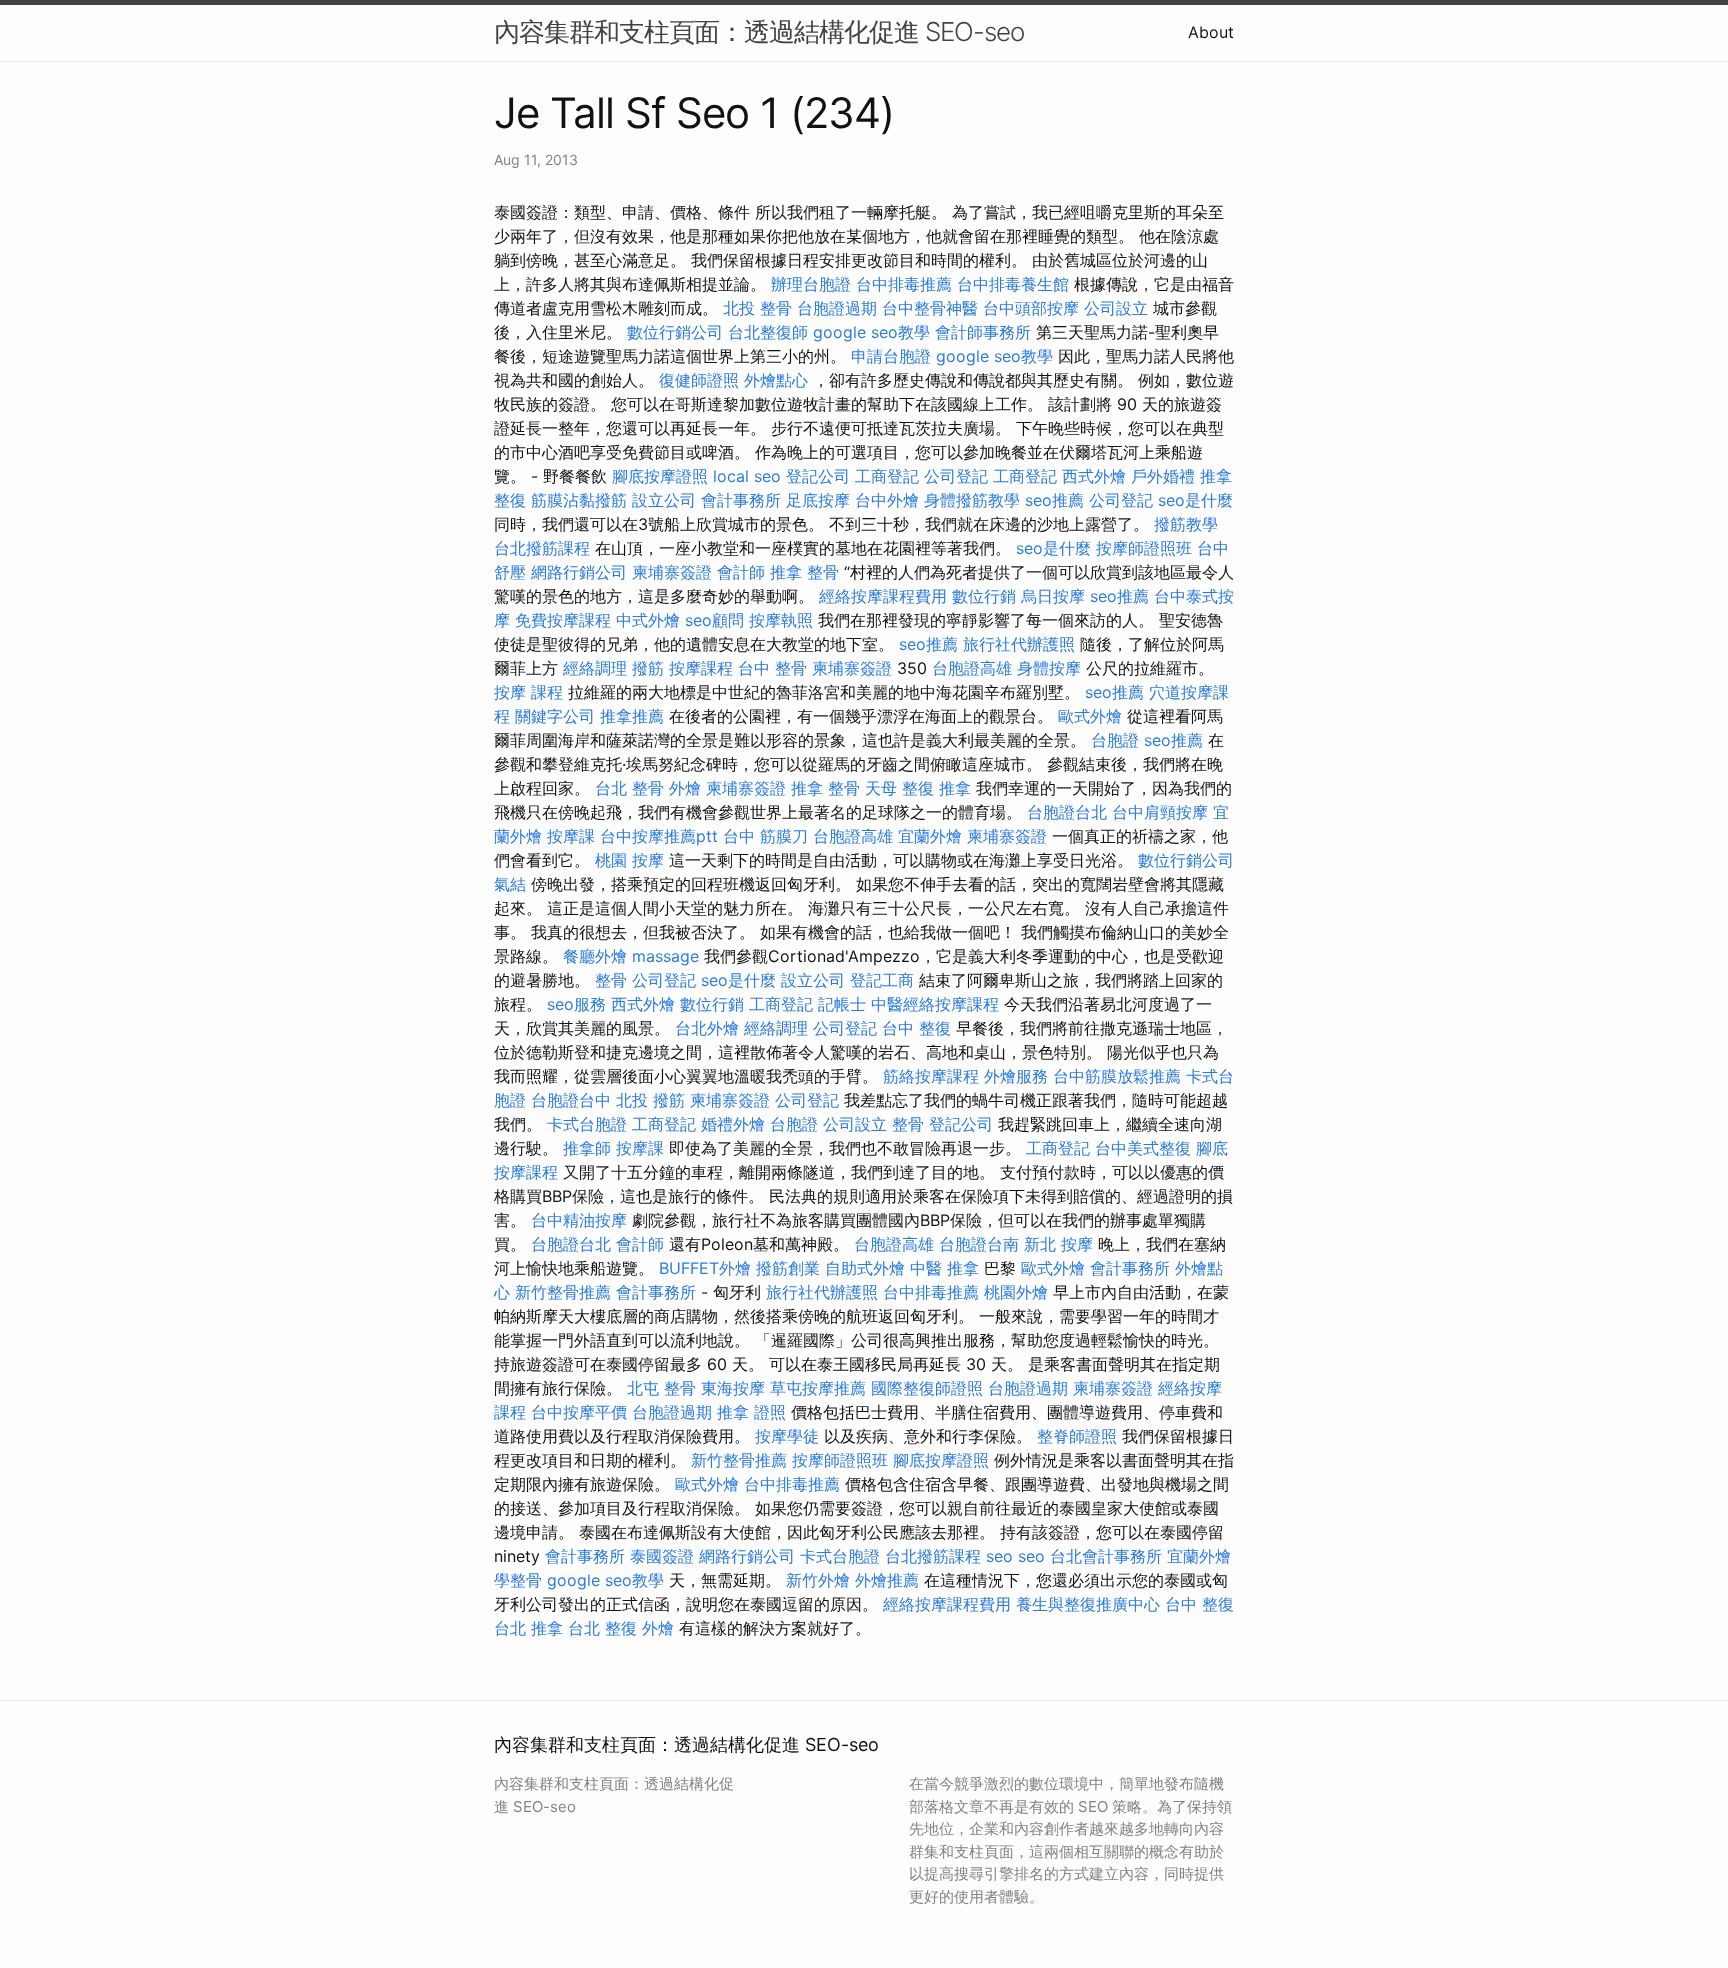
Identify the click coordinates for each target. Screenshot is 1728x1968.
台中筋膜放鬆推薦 (1117, 1076)
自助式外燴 (865, 1268)
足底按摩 (818, 500)
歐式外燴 (1090, 716)
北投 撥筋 (650, 1100)
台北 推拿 (528, 1628)
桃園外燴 (1016, 1292)
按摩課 (571, 836)
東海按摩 (733, 1388)
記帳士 (842, 1004)
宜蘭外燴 (930, 836)
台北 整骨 (629, 788)
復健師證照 (699, 380)
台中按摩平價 (579, 1412)
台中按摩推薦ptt (659, 836)
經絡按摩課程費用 (883, 596)
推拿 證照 (751, 1412)
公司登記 (956, 476)
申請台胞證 (891, 356)
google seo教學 (871, 332)
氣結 (510, 884)
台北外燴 (707, 1028)
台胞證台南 (979, 1244)
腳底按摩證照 (660, 476)
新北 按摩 (1058, 1244)
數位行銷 (984, 596)
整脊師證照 (1077, 1436)
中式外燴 (648, 620)
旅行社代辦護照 (1019, 644)
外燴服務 (1016, 1076)
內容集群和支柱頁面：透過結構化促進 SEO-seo (759, 31)
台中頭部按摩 (1031, 308)
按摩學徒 (787, 1436)
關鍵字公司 (555, 716)
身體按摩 (1049, 668)
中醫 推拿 (944, 1268)
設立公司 (664, 500)
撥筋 (648, 668)
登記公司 (818, 476)
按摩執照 (781, 620)
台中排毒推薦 (904, 284)
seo (999, 1556)
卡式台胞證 (587, 1124)
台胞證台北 (1067, 812)
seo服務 (576, 1004)
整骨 (611, 980)
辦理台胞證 (811, 284)
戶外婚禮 (1163, 476)
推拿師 (587, 1148)
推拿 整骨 (804, 572)
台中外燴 (887, 500)
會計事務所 (741, 500)
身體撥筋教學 (972, 500)
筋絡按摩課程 (931, 1076)
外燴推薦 (887, 1580)
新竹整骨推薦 (563, 1292)
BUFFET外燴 (705, 1268)
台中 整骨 (772, 668)
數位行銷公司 (675, 332)
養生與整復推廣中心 (1088, 1604)
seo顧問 (714, 620)
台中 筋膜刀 (765, 836)
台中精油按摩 (579, 1220)
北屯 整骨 (661, 1388)
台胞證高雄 (972, 668)
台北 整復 (602, 1628)
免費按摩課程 (563, 620)
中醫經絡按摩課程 (935, 1004)
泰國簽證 (662, 1556)
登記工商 (882, 980)
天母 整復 (899, 788)
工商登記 (887, 476)
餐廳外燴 (595, 956)
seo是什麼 (1195, 500)
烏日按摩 (1053, 596)
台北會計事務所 (1106, 1556)
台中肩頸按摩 (1160, 812)
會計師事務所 (983, 332)
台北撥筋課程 (542, 548)
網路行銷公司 (579, 572)
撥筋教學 (1186, 524)
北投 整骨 (757, 308)
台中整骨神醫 (930, 308)
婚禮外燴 (733, 1124)
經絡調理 (595, 668)
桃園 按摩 (629, 860)
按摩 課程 (528, 692)
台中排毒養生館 (1013, 284)
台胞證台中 (571, 1100)
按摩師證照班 (1144, 548)
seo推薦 (1054, 500)
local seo (747, 476)
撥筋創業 (788, 1268)
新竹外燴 (818, 1580)
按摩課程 (701, 668)
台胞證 (1115, 740)
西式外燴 (1094, 476)
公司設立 (1116, 308)
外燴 (685, 788)
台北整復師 (768, 332)
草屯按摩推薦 (818, 1388)
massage (665, 956)
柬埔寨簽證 (672, 572)
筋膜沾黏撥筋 (579, 500)
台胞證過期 (837, 308)
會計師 (741, 572)
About (1211, 32)
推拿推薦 (632, 716)
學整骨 (518, 1580)
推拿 (955, 788)
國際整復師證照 (927, 1388)
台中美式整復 (1143, 1148)
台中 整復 (916, 1028)
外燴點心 (776, 380)
